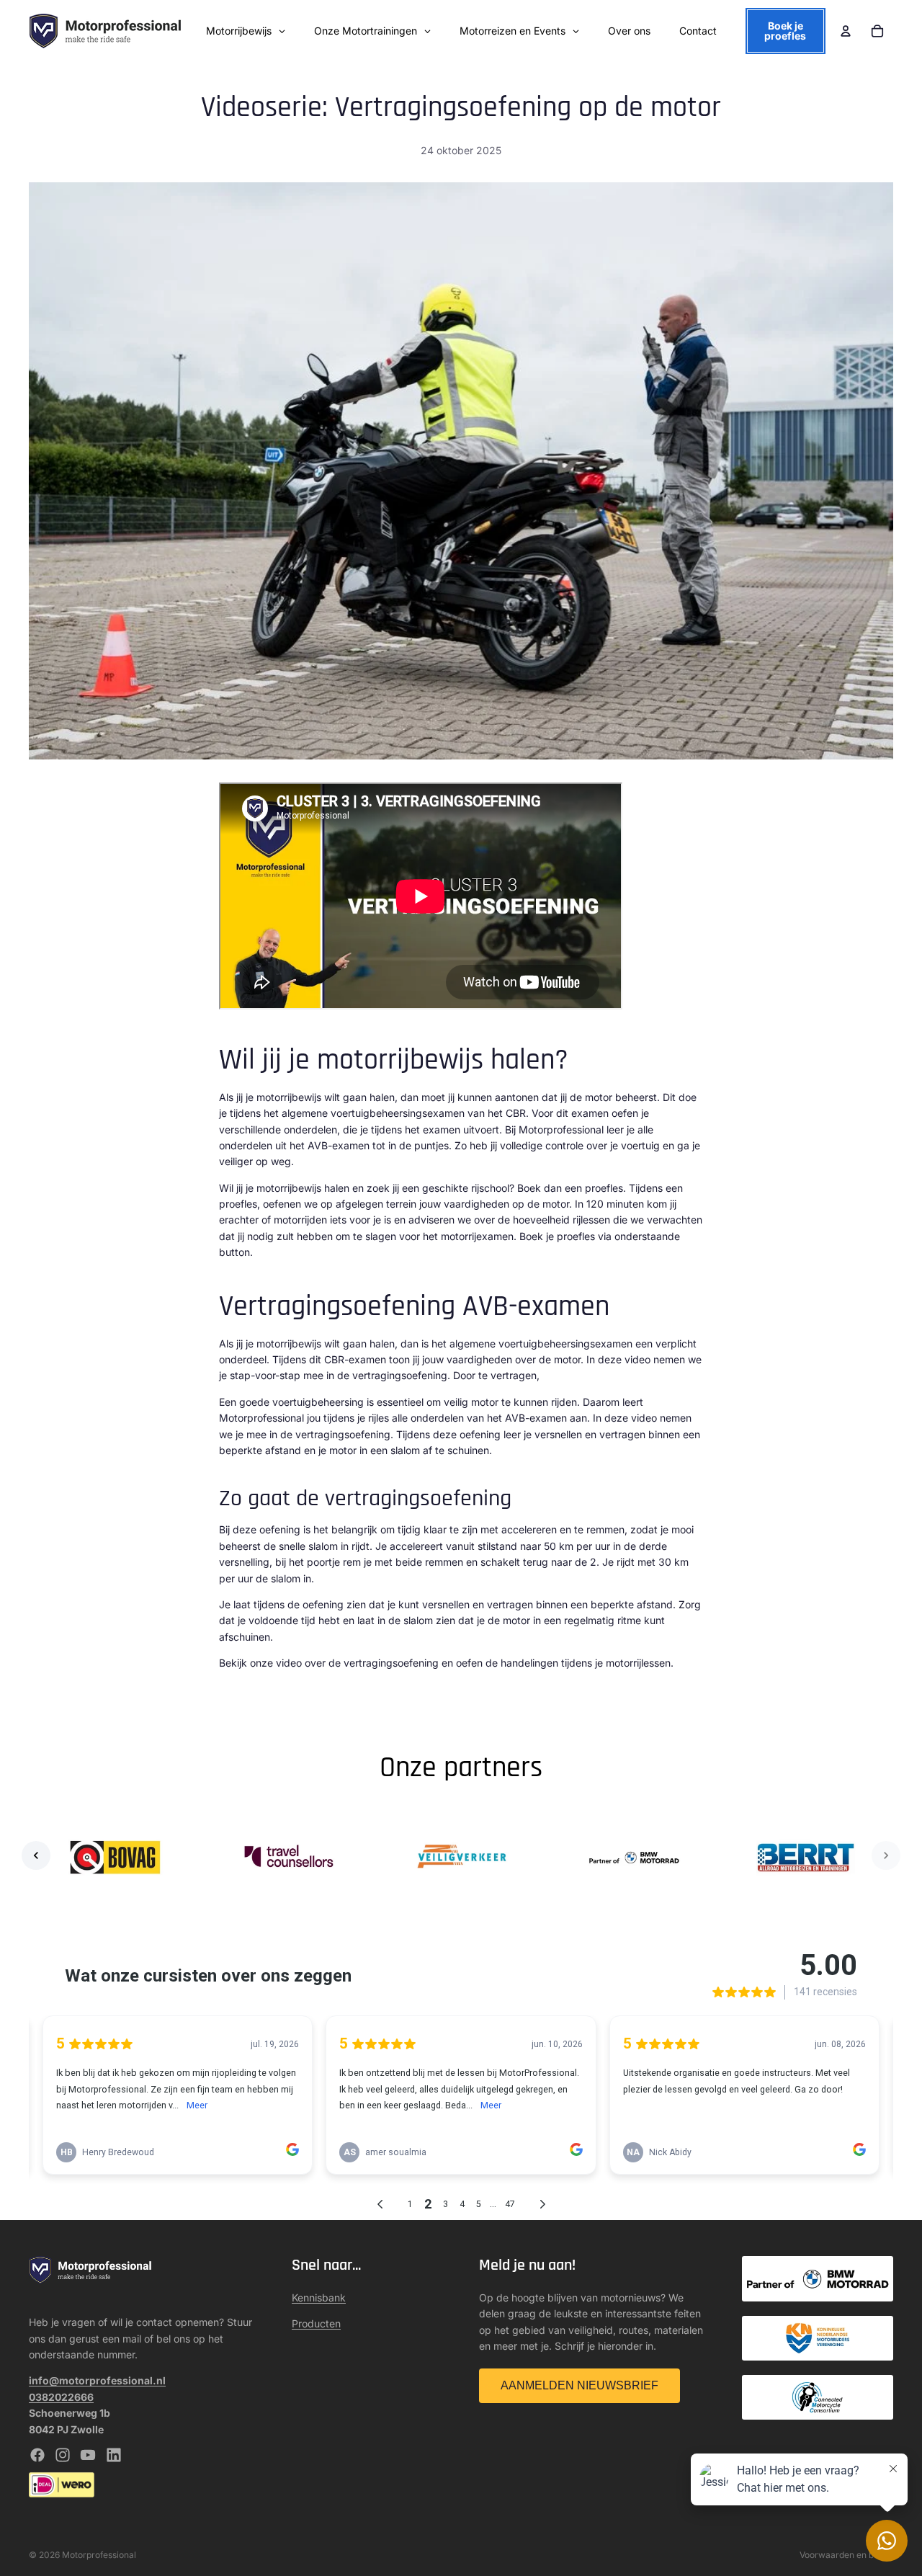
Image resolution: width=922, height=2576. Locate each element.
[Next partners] (886, 1855)
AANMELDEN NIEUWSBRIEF (579, 2385)
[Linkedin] (114, 2455)
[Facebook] (37, 2455)
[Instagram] (63, 2455)
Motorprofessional (99, 2555)
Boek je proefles (785, 31)
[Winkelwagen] (877, 31)
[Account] (846, 31)
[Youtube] (88, 2455)
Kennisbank (319, 2298)
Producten (316, 2323)
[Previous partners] (36, 1855)
